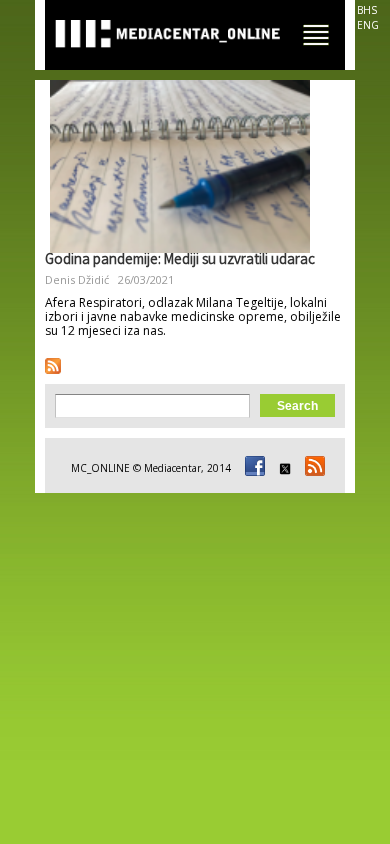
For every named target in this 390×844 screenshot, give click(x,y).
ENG (368, 25)
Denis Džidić (77, 279)
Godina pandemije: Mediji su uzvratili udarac (180, 261)
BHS (367, 10)
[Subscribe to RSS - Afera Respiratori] (53, 366)
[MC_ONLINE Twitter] (282, 468)
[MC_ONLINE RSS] (312, 468)
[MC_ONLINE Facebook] (252, 468)
